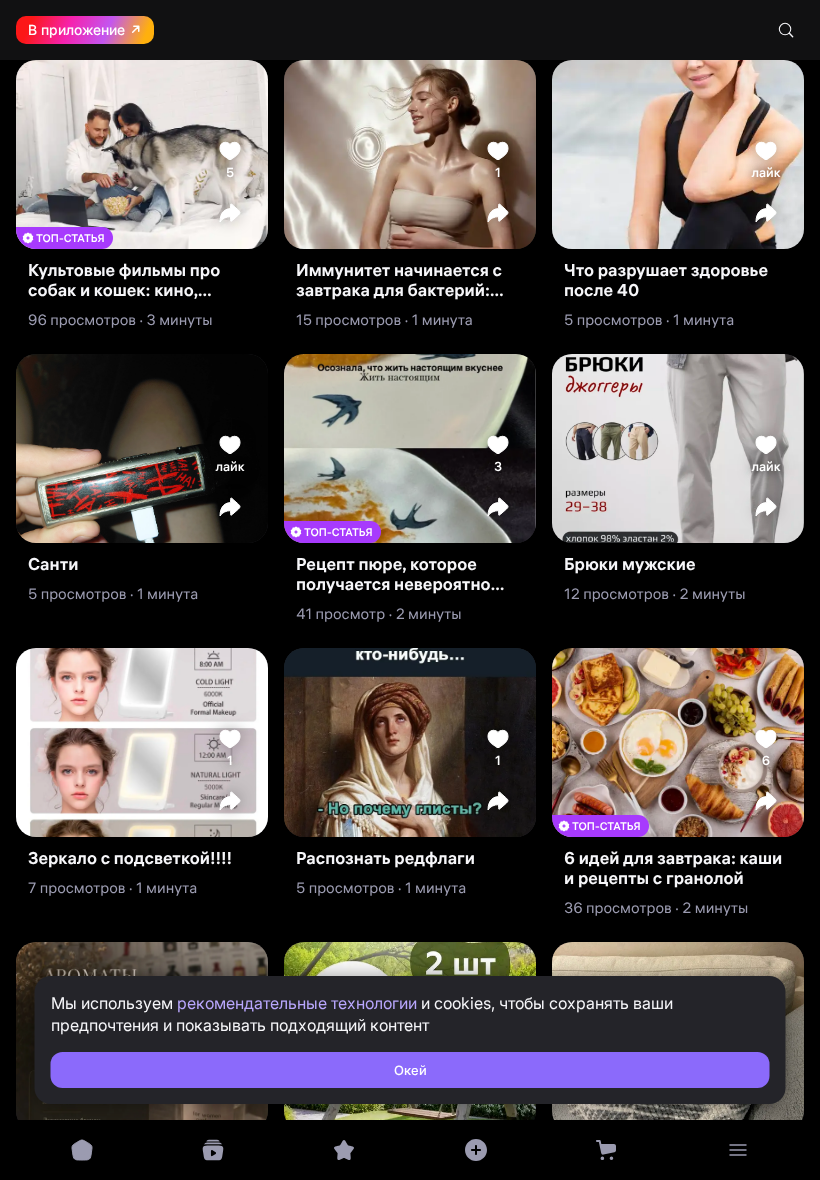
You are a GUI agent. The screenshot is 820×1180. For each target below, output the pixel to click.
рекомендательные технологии (297, 1003)
